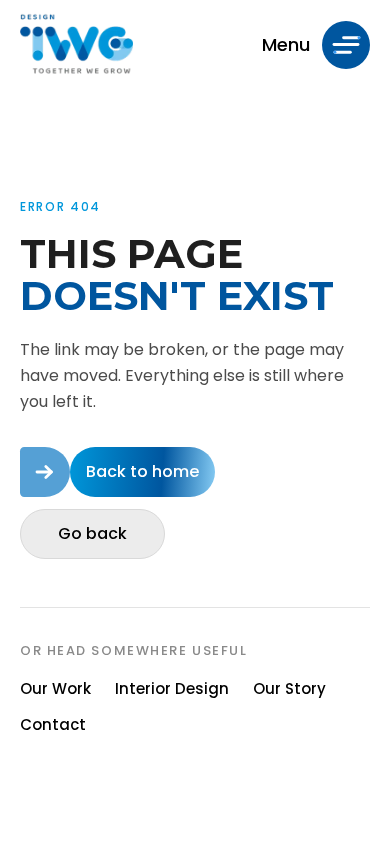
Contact (53, 724)
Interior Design (172, 688)
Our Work (55, 688)
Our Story (289, 688)
